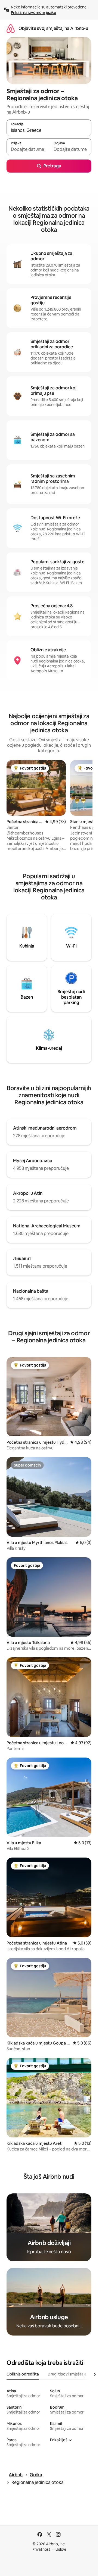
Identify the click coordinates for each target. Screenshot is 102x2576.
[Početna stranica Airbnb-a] (11, 28)
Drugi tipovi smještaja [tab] (67, 2374)
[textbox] (28, 149)
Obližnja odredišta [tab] (23, 2374)
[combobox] (49, 130)
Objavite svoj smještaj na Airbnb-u (53, 28)
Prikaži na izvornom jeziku (33, 12)
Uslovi (61, 2549)
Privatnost (41, 2549)
